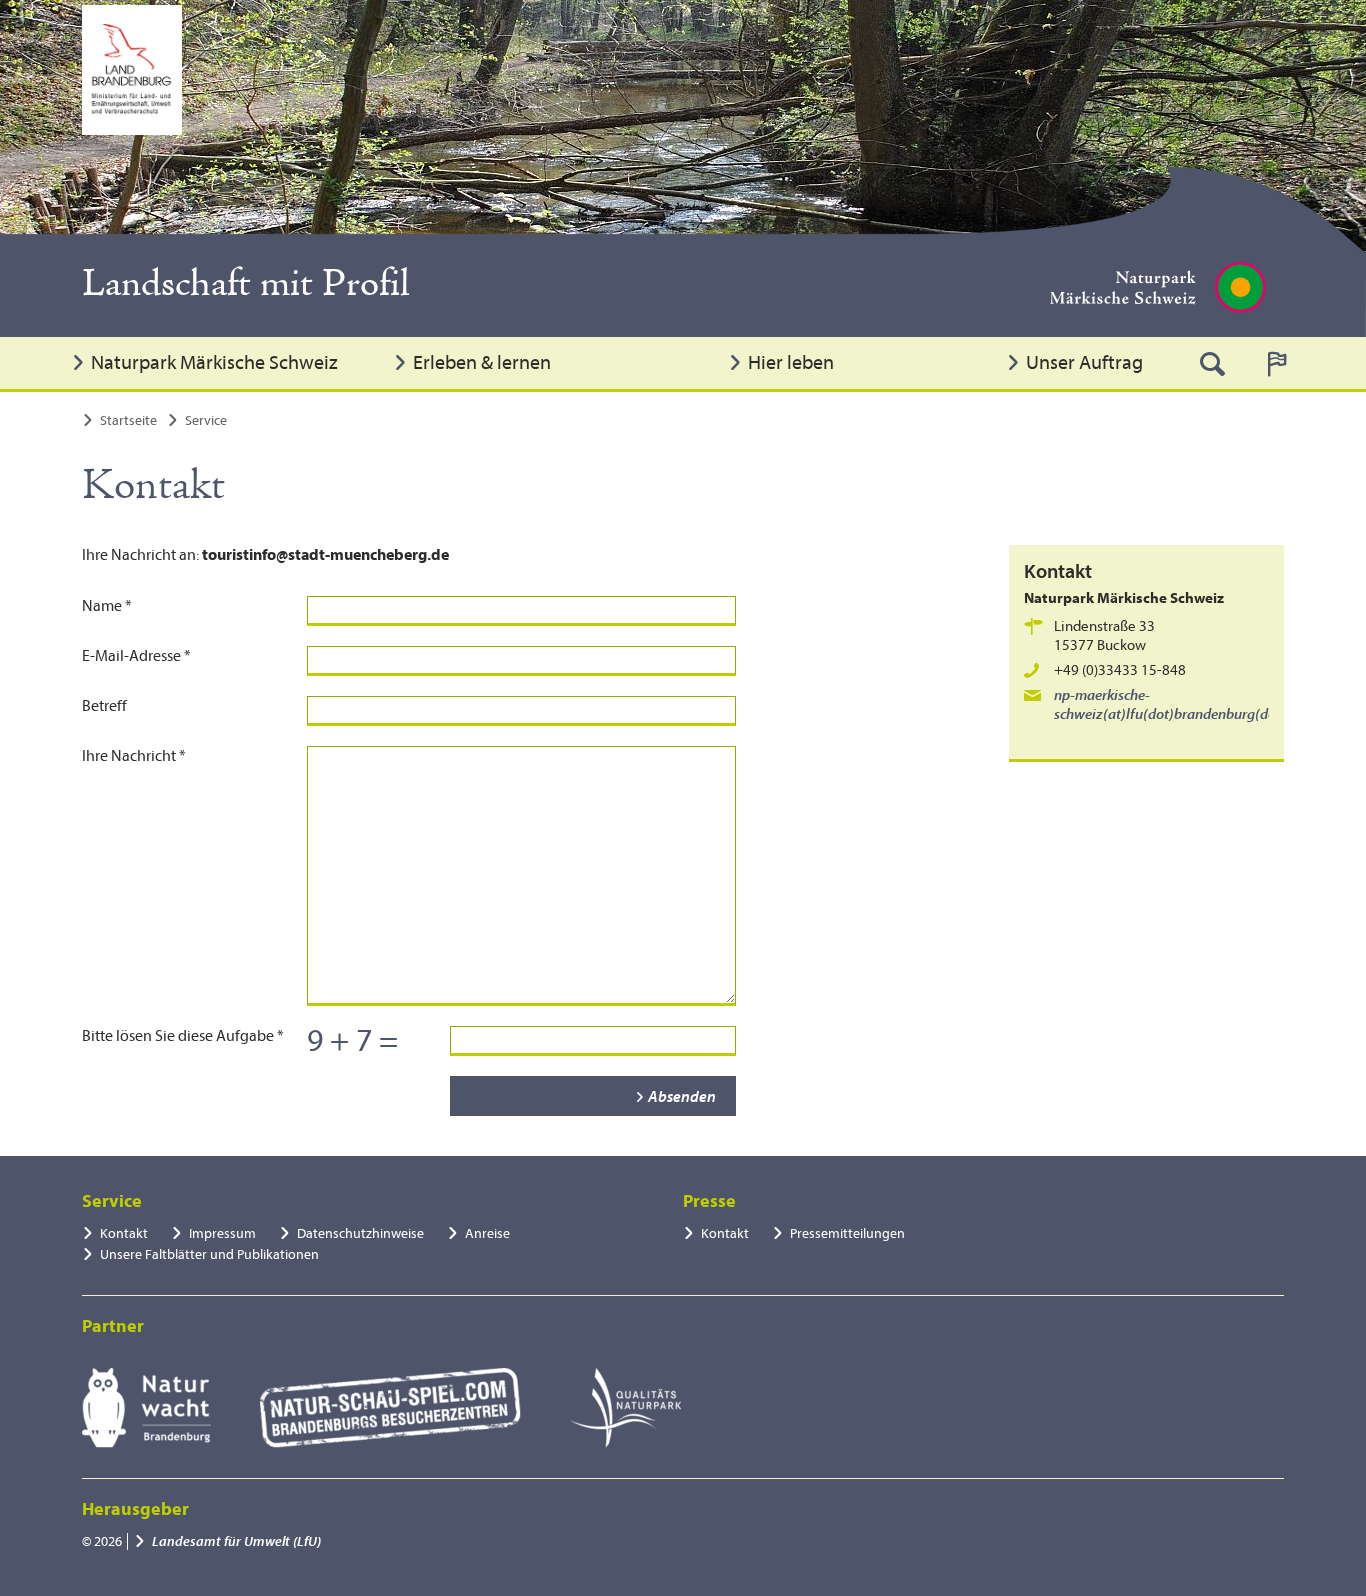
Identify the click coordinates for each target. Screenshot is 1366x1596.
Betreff (104, 706)
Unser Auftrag (1084, 362)
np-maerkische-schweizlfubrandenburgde (1177, 705)
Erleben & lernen (482, 362)
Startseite (128, 420)
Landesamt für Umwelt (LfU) (236, 1541)
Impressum (222, 1233)
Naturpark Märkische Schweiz (214, 362)
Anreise (487, 1233)
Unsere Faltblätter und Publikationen (209, 1254)
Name (107, 606)
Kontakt (124, 1233)
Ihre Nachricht (134, 756)
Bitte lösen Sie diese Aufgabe (183, 1036)
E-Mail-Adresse (136, 656)
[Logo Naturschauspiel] (390, 1408)
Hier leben (791, 362)
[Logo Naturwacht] (146, 1408)
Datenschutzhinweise (360, 1233)
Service (206, 420)
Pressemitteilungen (847, 1233)
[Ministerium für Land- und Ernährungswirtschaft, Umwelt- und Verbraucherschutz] (132, 70)
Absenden (682, 1097)
